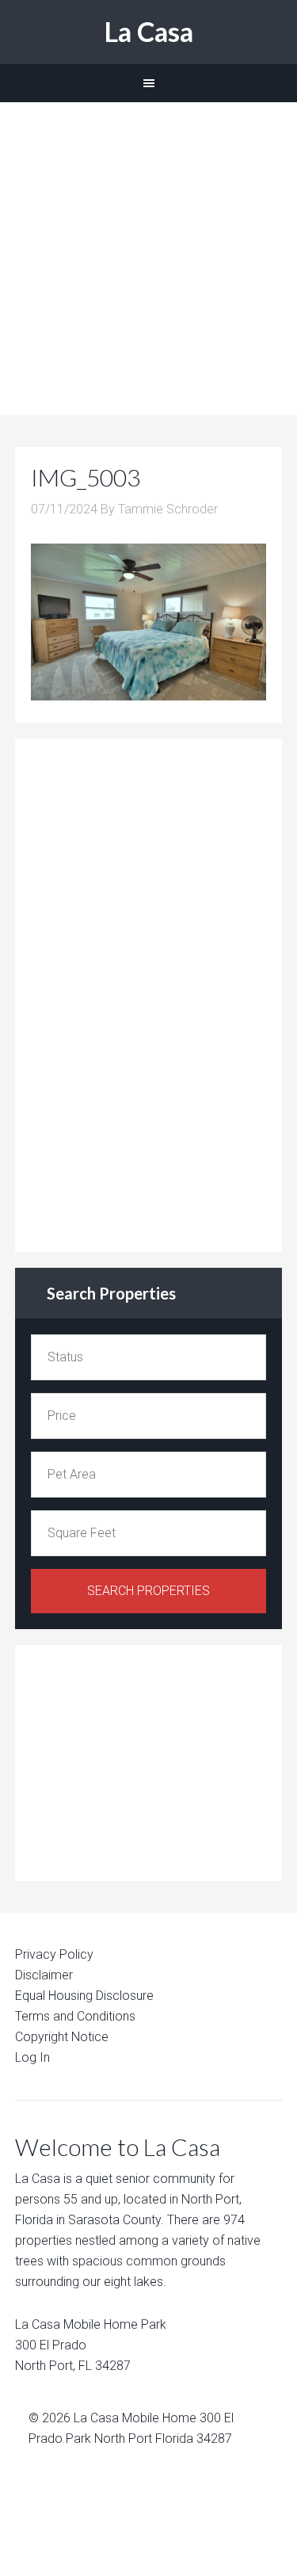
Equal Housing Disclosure (84, 1996)
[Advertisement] (148, 259)
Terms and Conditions (75, 2016)
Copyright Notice (62, 2037)
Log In (32, 2057)
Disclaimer (44, 1975)
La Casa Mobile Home (135, 2418)
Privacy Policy (54, 1954)
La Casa (149, 31)
